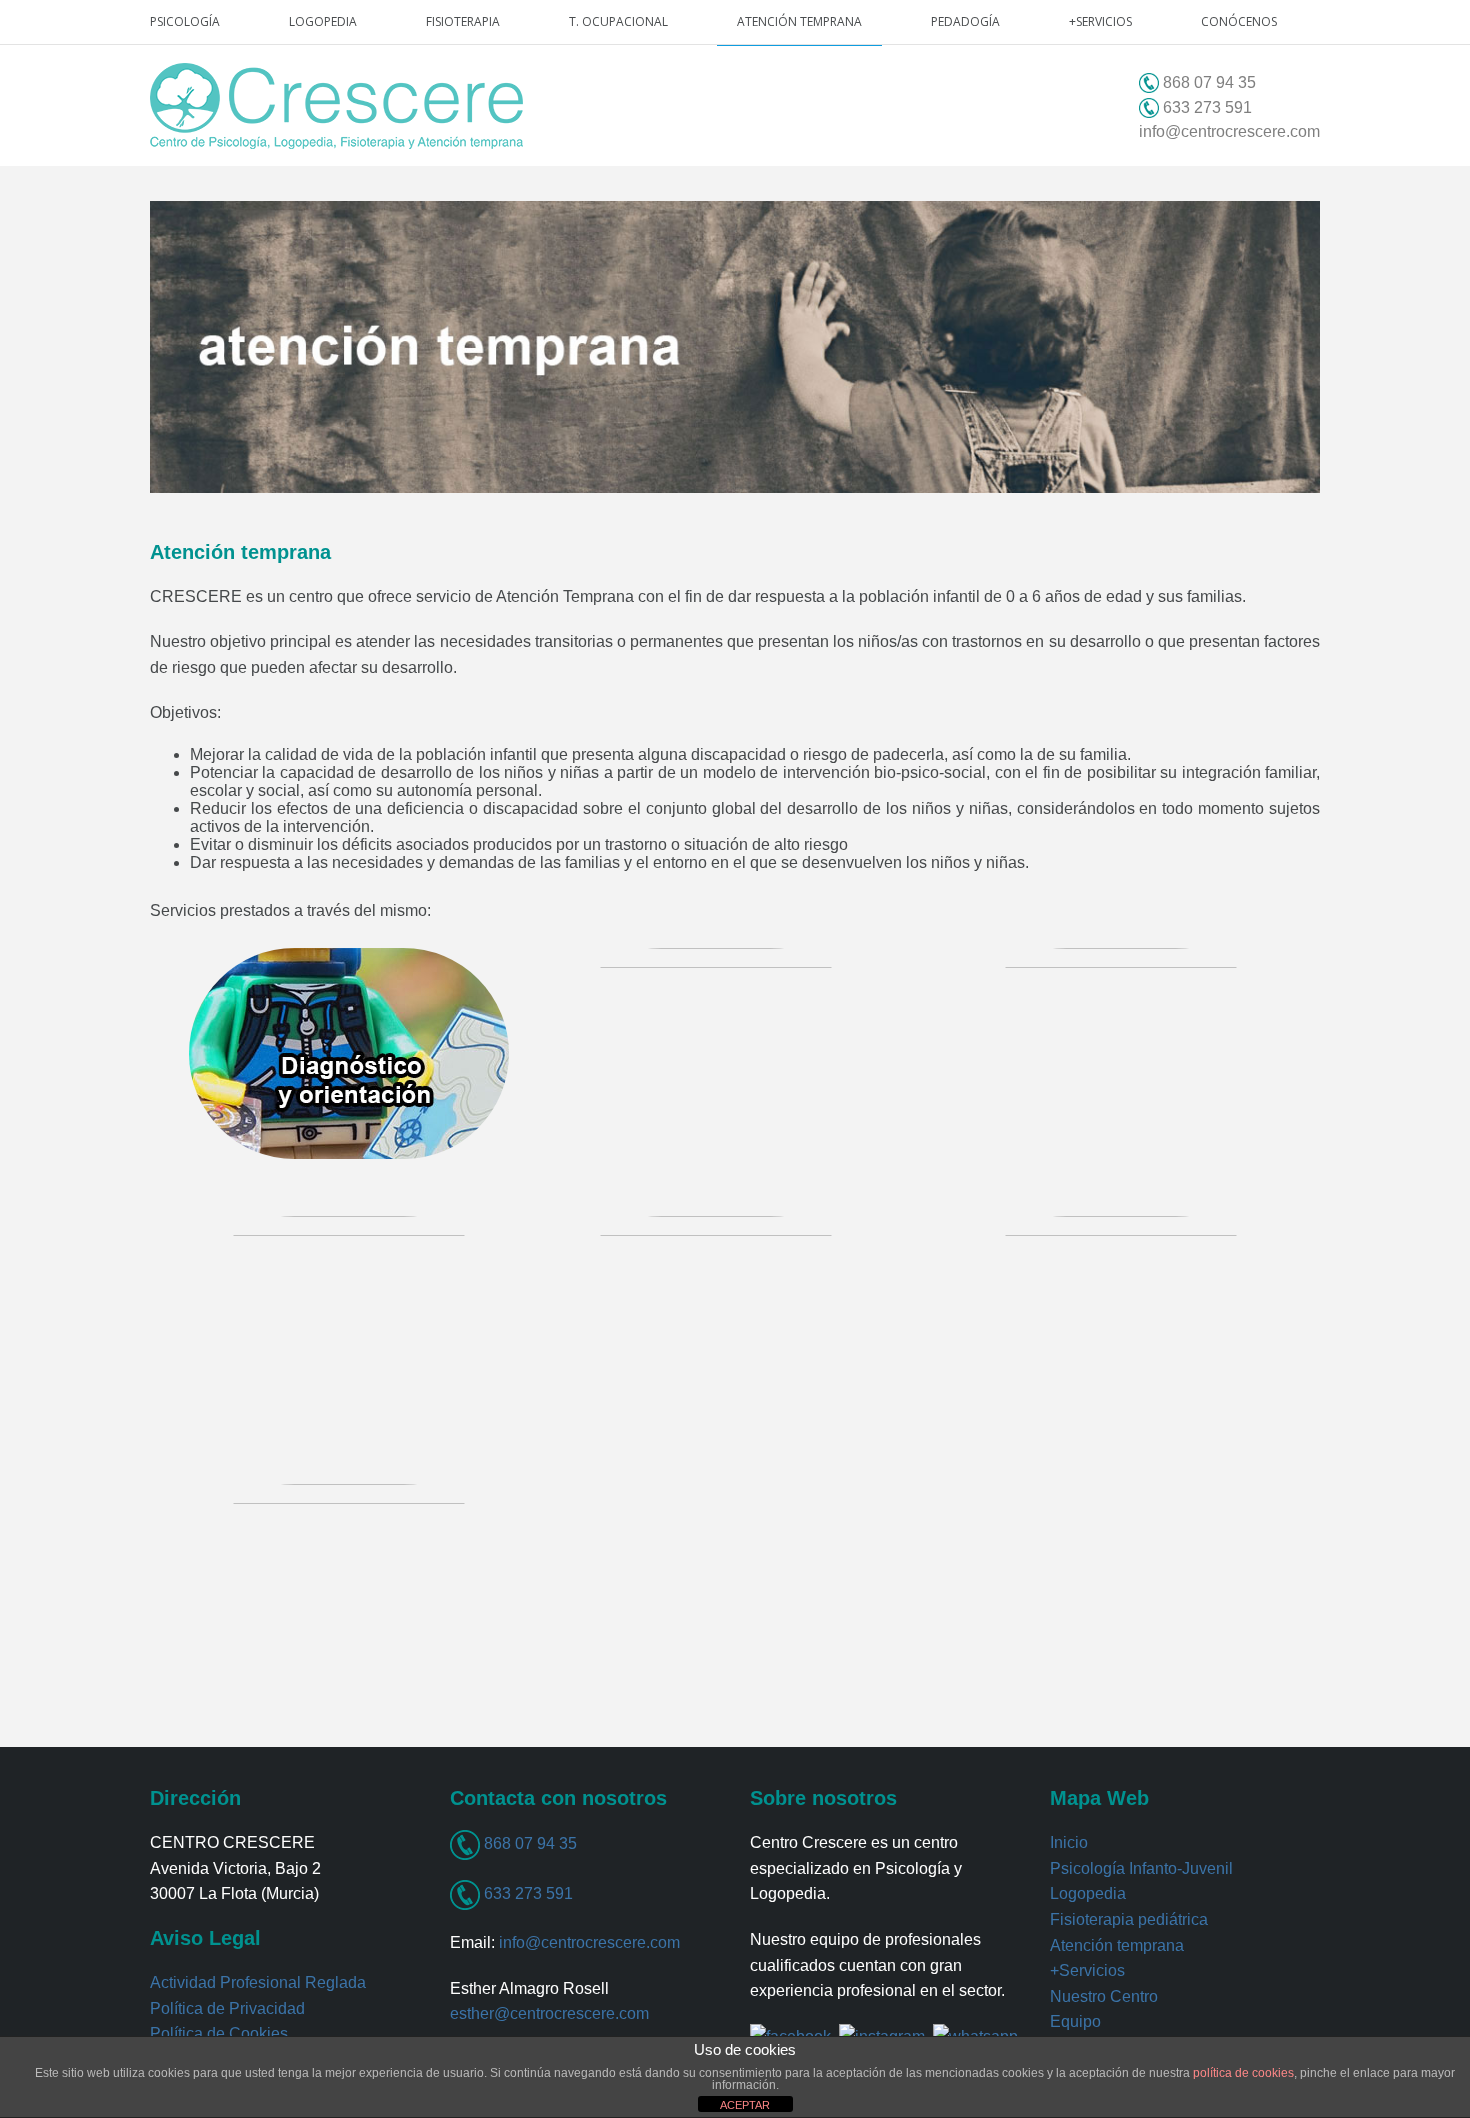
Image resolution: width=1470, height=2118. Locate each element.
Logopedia (323, 21)
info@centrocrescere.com (1229, 131)
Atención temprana (799, 21)
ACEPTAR (745, 2105)
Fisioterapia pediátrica (1129, 1919)
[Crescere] (336, 106)
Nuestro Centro (1104, 1996)
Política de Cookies (219, 2033)
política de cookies (1243, 2073)
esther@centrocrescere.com (549, 2013)
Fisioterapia (463, 21)
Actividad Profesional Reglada (258, 1982)
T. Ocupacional (618, 21)
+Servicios (1100, 21)
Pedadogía (965, 21)
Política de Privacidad (227, 2008)
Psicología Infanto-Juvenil (1141, 1868)
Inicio (1069, 1842)
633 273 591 (526, 1893)
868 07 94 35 (528, 1843)
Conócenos (1239, 21)
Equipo (1075, 2021)
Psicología (185, 21)
